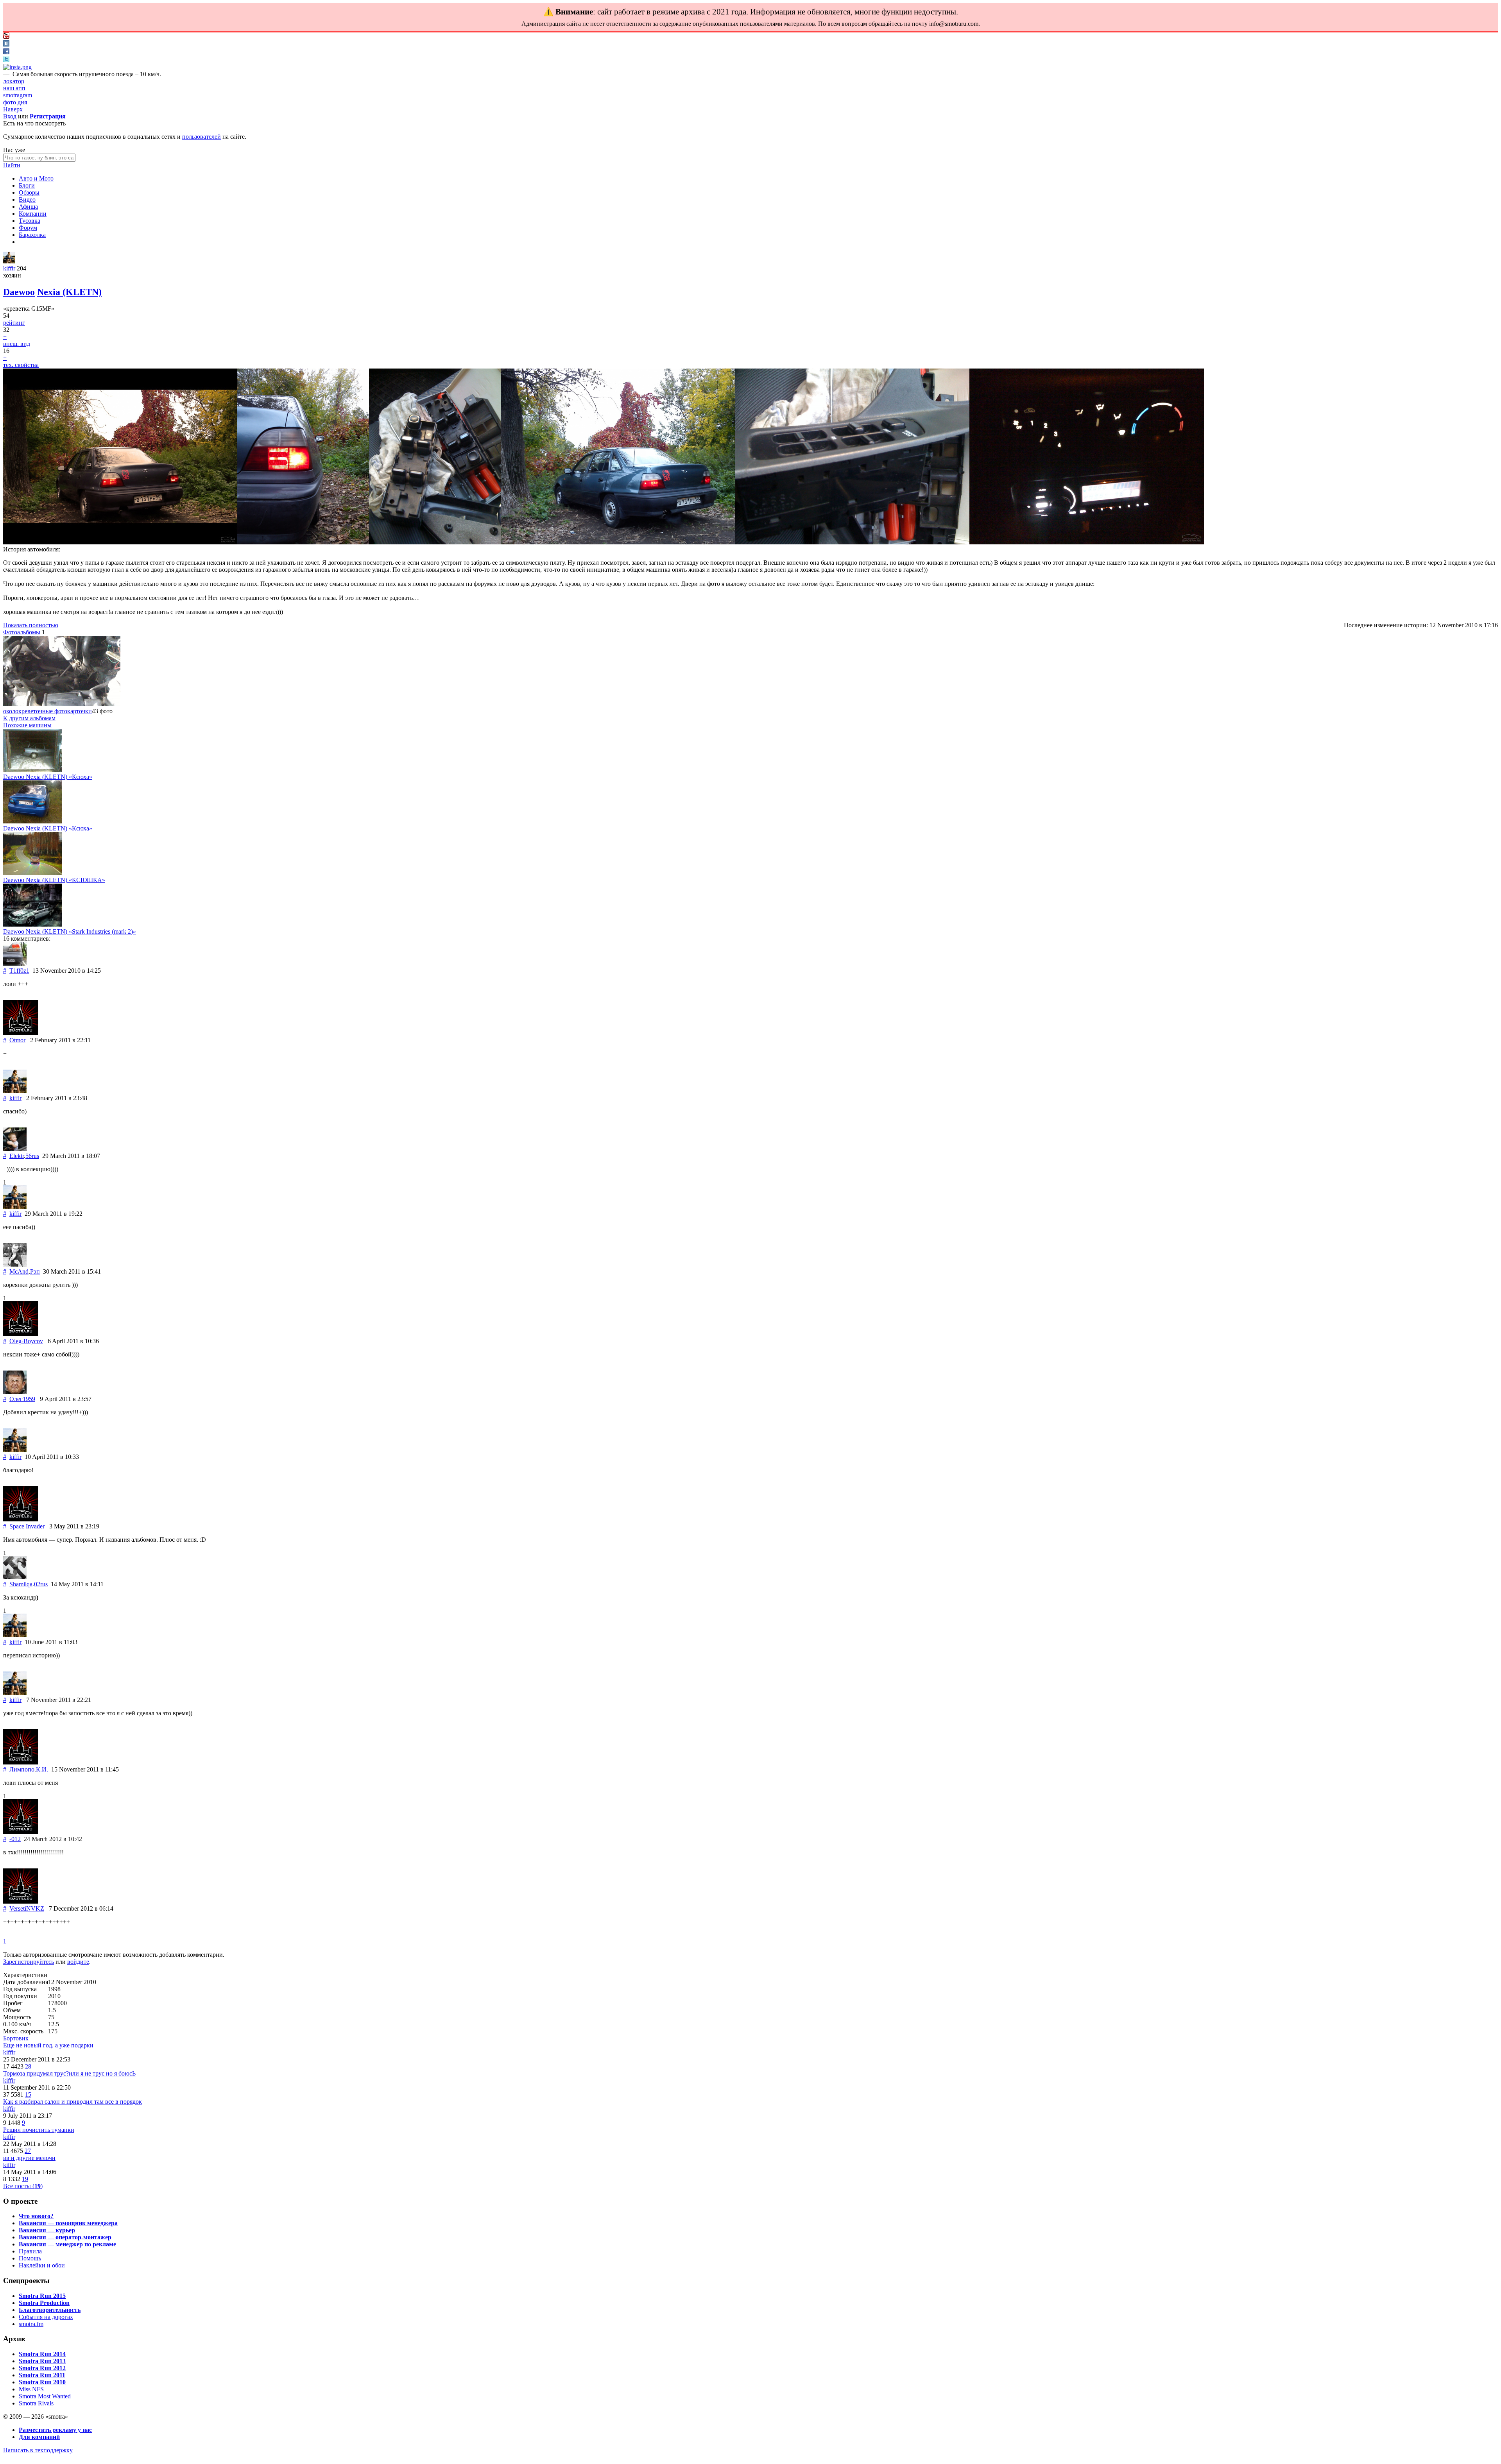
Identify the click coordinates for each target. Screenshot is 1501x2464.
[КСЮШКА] (32, 873)
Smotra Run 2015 (42, 2296)
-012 (15, 1839)
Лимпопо (22, 1769)
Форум (28, 228)
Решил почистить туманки (39, 2130)
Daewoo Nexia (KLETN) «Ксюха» (48, 777)
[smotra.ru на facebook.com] (6, 52)
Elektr (17, 1156)
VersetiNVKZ (27, 1908)
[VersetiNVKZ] (21, 1901)
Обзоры (29, 192)
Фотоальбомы (22, 632)
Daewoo (19, 292)
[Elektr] (15, 1149)
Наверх (13, 109)
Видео (27, 200)
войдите (78, 1962)
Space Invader (27, 1526)
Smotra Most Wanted (45, 2396)
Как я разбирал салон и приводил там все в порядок (73, 2102)
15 (28, 2094)
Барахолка (32, 235)
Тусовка (30, 221)
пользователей (202, 137)
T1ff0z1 (19, 971)
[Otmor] (21, 1033)
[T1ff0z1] (15, 964)
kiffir (9, 268)
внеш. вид (17, 344)
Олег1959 (22, 1399)
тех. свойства (21, 365)
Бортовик (16, 2038)
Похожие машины (27, 725)
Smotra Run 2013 (42, 2361)
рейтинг (14, 323)
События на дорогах (46, 2317)
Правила (30, 2251)
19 (25, 2179)
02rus (41, 1584)
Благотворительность (50, 2310)
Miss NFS (31, 2389)
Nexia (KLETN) (69, 292)
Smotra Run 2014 (42, 2354)
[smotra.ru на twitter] (6, 60)
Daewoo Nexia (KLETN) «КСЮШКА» (54, 880)
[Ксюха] (32, 770)
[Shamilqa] (15, 1577)
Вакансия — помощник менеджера (68, 2223)
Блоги (27, 185)
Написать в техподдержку (38, 2450)
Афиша (28, 207)
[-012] (21, 1832)
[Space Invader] (21, 1519)
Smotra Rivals (36, 2403)
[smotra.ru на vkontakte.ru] (6, 44)
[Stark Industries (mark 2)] (32, 924)
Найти (12, 165)
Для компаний (39, 2437)
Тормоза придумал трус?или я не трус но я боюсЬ (69, 2073)
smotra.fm (31, 2324)
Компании (33, 214)
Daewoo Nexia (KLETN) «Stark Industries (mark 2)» (70, 931)
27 (28, 2151)
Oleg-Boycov (26, 1341)
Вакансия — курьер (47, 2230)
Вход (10, 116)
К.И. (42, 1769)
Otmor (17, 1040)
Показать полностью (31, 625)
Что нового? (36, 2216)
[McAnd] (15, 1264)
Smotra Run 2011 (42, 2375)
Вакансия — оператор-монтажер (65, 2237)
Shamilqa (21, 1584)
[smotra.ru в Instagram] (17, 67)
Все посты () (23, 2186)
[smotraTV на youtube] (6, 37)
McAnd (19, 1271)
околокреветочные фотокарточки (47, 711)
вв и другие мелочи (29, 2158)
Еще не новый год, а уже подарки (48, 2045)
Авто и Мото (36, 178)
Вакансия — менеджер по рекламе (67, 2244)
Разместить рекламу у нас (55, 2430)
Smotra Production (44, 2303)
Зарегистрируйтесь (29, 1962)
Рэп (35, 1271)
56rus (32, 1156)
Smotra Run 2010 (42, 2382)
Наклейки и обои (42, 2265)
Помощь (30, 2258)
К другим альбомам (29, 718)
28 (28, 2066)
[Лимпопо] (21, 1762)
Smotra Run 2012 (42, 2368)
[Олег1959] (15, 1392)
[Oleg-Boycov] (21, 1334)
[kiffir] (9, 261)
